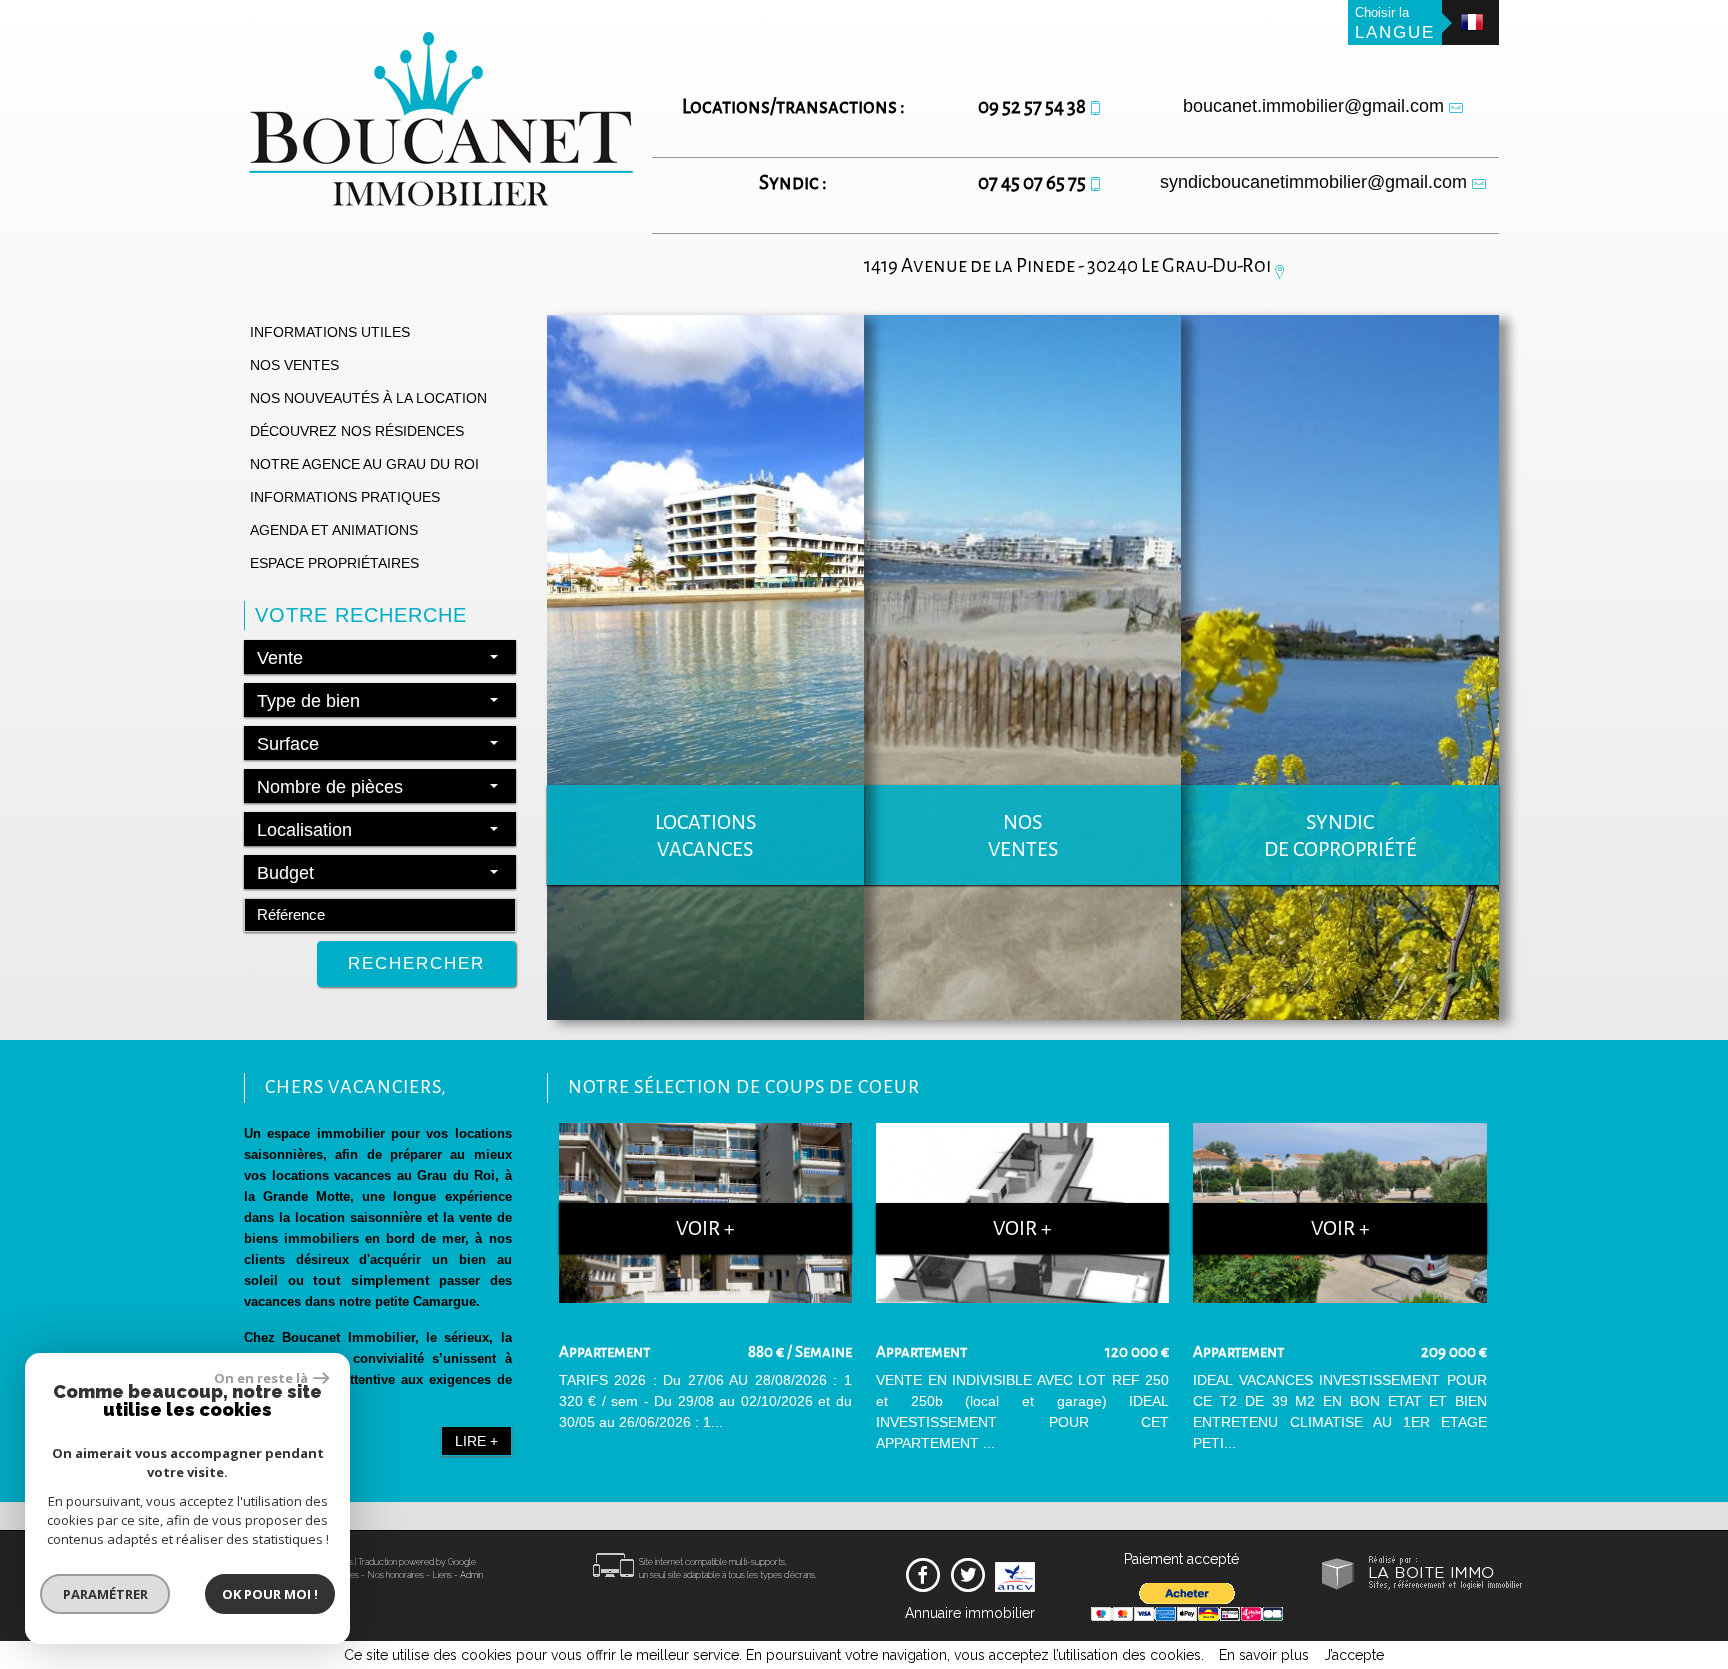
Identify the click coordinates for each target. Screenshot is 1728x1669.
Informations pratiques (345, 497)
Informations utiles (330, 332)
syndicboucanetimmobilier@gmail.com (1313, 182)
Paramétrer (105, 1594)
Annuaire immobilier (970, 1613)
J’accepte (1354, 1655)
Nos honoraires (395, 1575)
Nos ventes (294, 365)
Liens (442, 1575)
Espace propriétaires (334, 563)
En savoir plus (1264, 1655)
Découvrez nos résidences (357, 431)
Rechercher (416, 963)
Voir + (705, 1228)
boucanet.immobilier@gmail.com (1313, 106)
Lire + (476, 1441)
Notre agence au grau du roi (364, 464)
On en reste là (261, 1378)
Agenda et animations (334, 530)
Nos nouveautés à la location (368, 398)
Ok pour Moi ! (270, 1594)
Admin (471, 1575)
